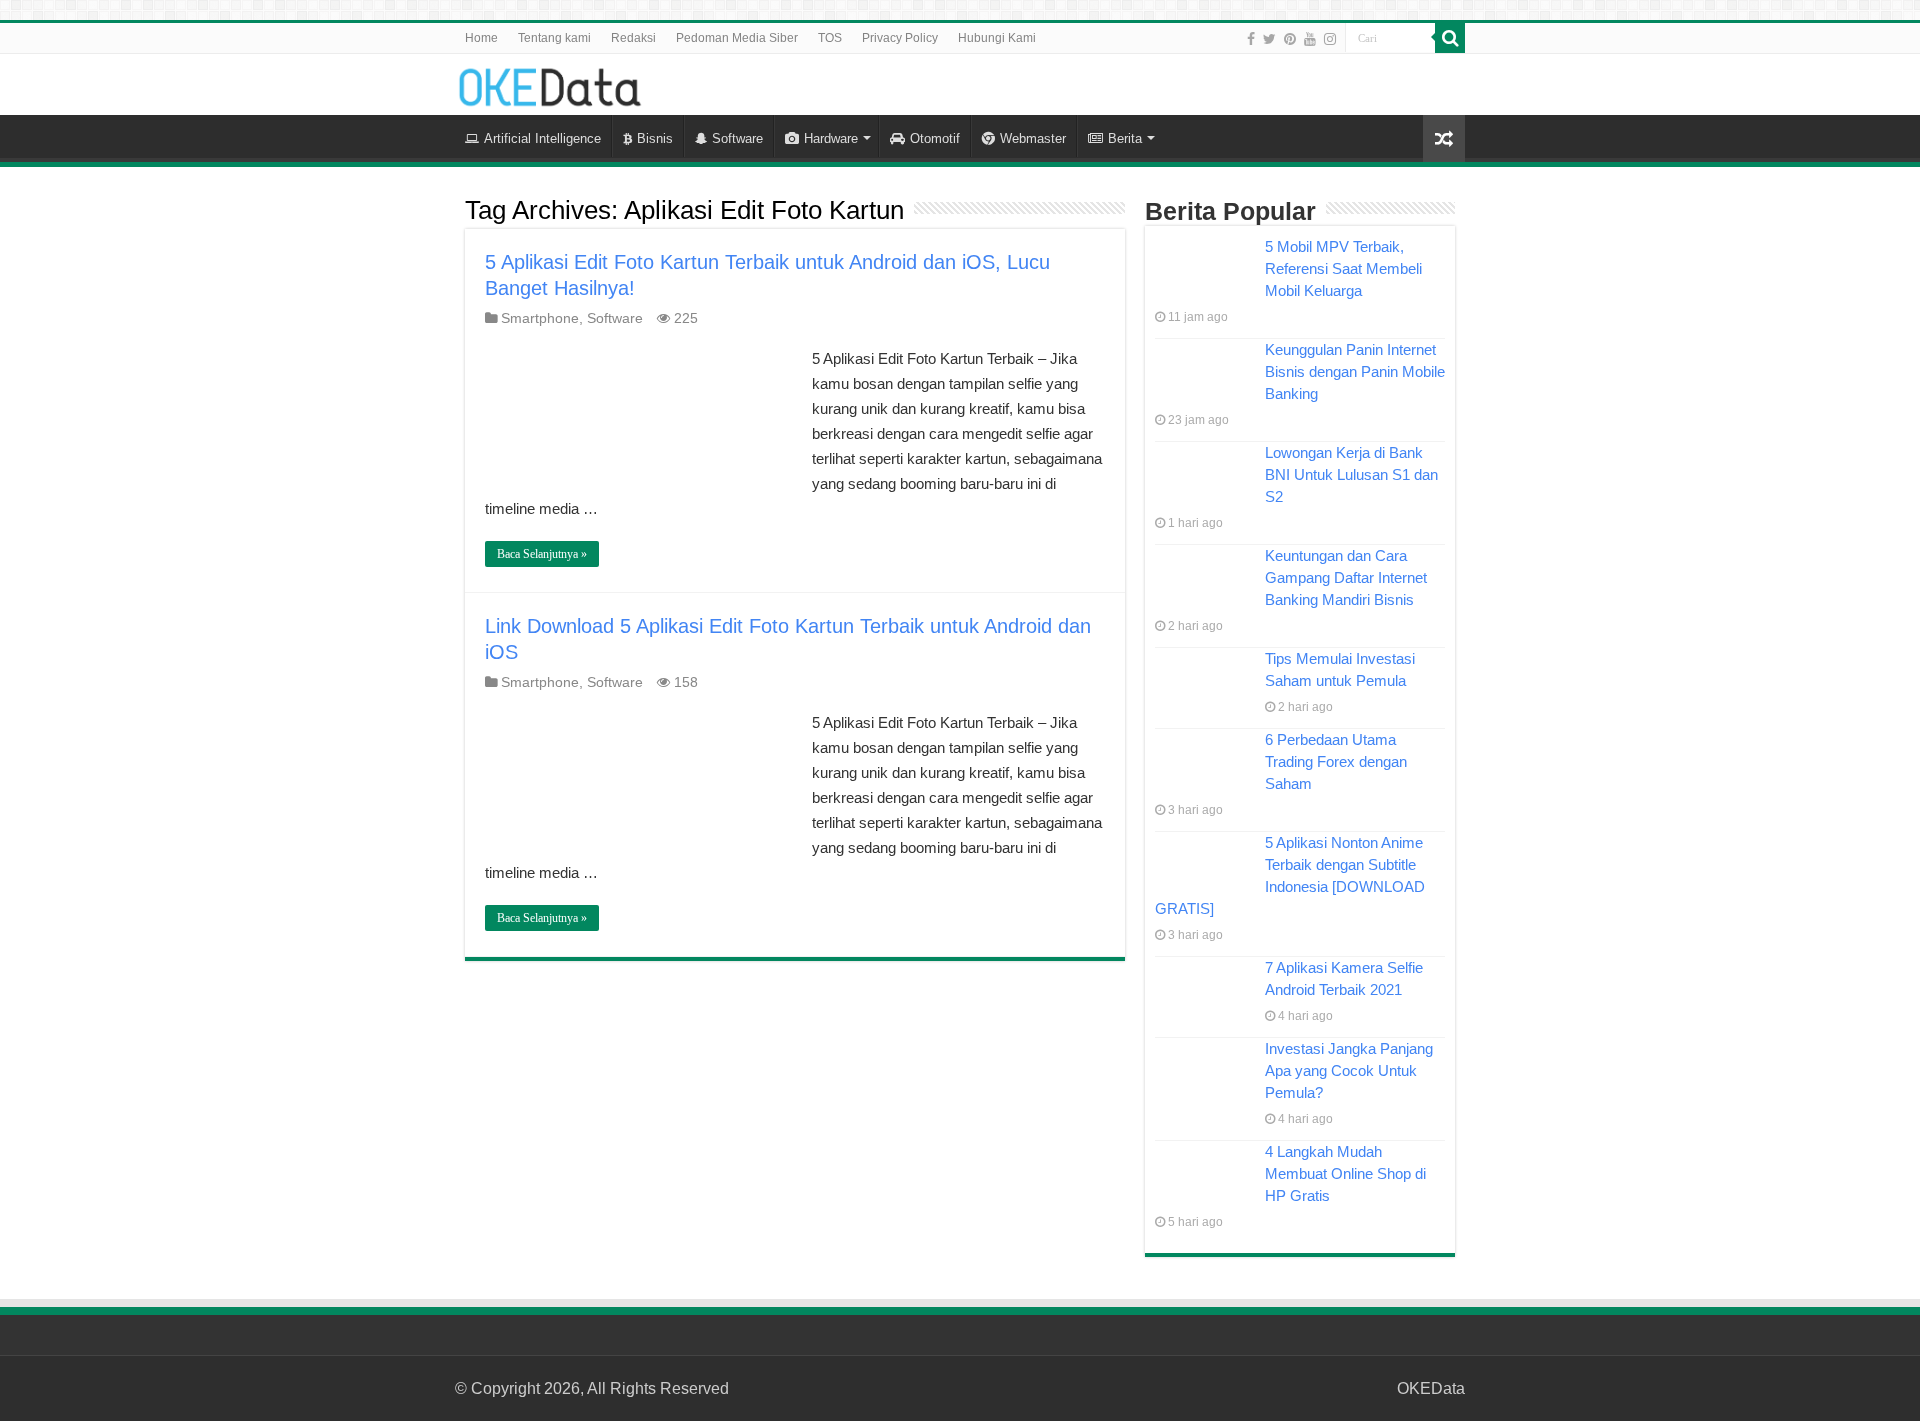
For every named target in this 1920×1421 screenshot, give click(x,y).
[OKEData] (550, 83)
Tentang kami (554, 38)
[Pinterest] (1290, 39)
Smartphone (540, 318)
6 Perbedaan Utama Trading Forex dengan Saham (1336, 761)
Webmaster (1033, 138)
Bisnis (655, 138)
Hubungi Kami (997, 38)
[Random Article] (1444, 138)
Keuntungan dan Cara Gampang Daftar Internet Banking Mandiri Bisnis (1346, 577)
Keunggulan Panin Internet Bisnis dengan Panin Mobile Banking (1355, 371)
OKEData (1431, 1388)
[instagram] (1330, 39)
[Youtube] (1310, 39)
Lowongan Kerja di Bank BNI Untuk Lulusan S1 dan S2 (1351, 474)
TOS (830, 38)
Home (481, 38)
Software (737, 138)
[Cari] (1450, 38)
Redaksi (633, 38)
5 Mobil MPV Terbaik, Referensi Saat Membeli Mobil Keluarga (1343, 268)
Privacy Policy (900, 38)
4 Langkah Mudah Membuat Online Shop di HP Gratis (1345, 1173)
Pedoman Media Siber (737, 38)
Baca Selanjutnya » (542, 554)
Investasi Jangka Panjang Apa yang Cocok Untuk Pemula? (1349, 1070)
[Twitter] (1269, 39)
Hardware (831, 138)
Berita (1125, 138)
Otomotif (935, 138)
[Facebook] (1251, 39)
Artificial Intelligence (542, 138)
